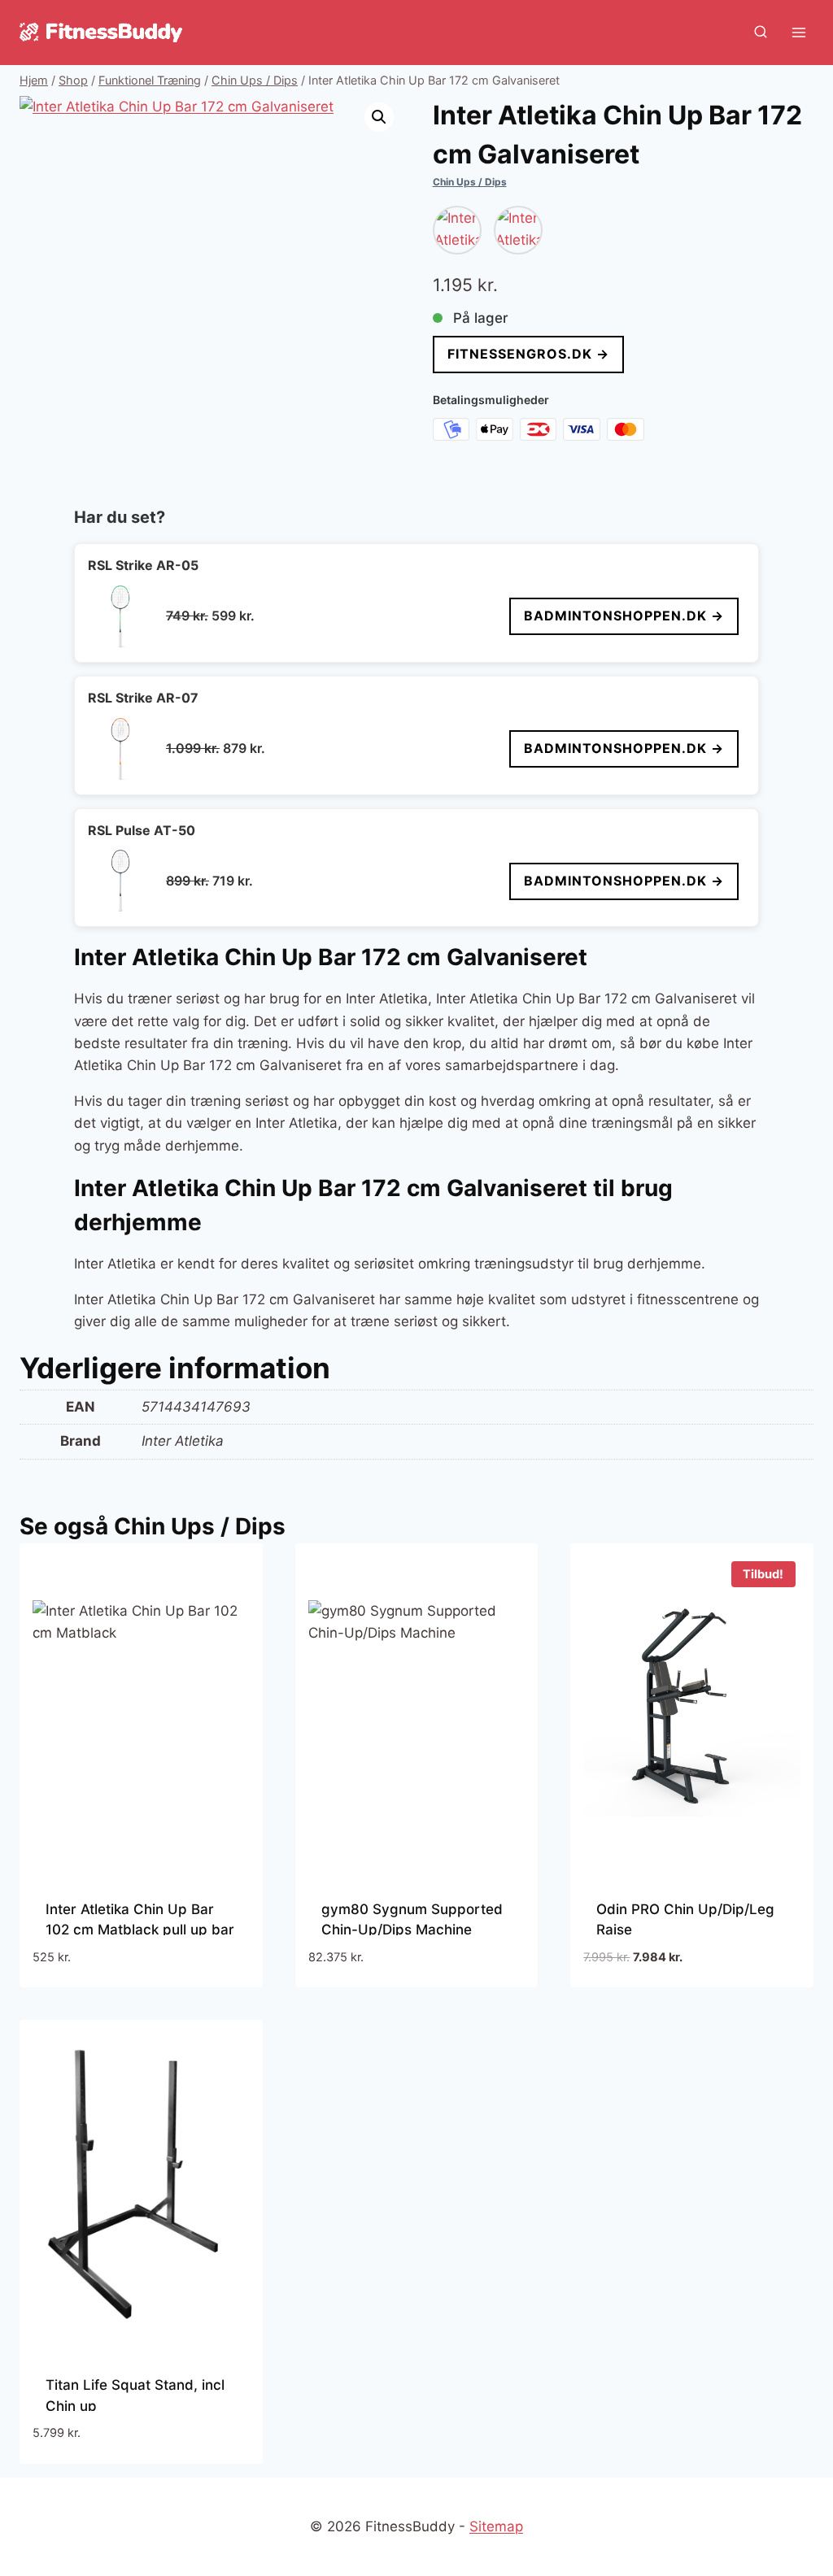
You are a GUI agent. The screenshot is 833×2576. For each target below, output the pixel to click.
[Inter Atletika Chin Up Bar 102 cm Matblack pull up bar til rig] (518, 230)
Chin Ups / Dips (470, 182)
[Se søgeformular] (761, 33)
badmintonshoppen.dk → (624, 616)
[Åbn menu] (798, 32)
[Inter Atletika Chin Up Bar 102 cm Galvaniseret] (457, 230)
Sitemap (496, 2526)
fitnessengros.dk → (528, 354)
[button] (379, 117)
